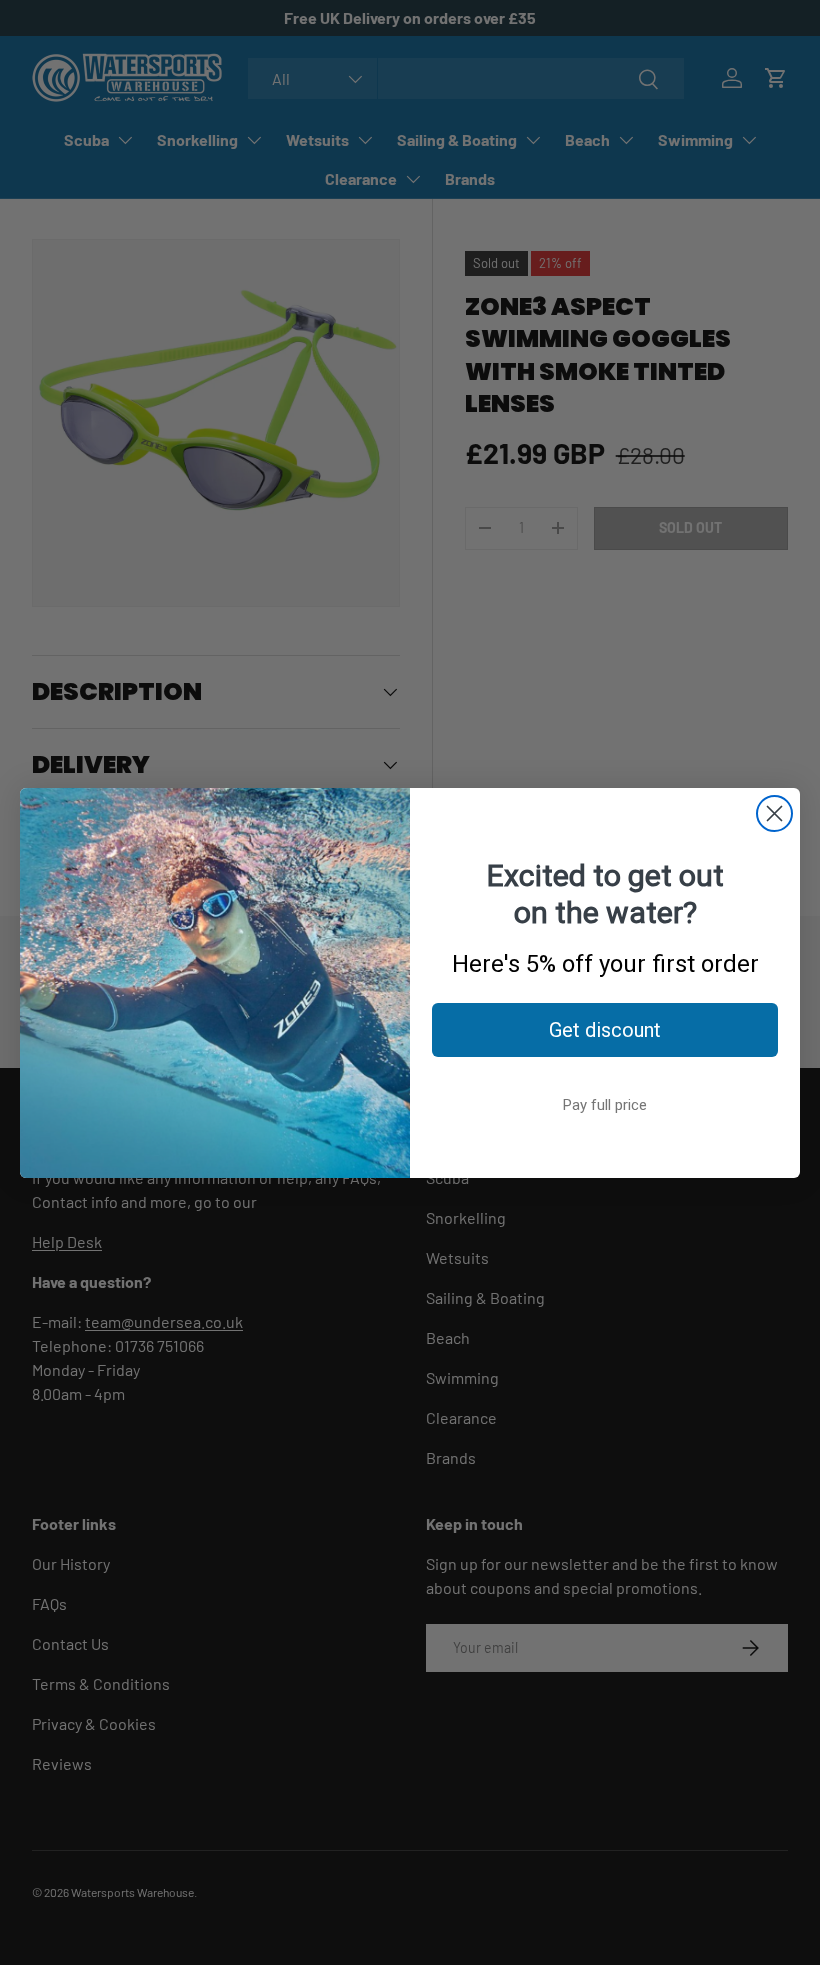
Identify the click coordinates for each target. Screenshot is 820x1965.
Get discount (605, 1030)
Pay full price (605, 1105)
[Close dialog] (774, 813)
